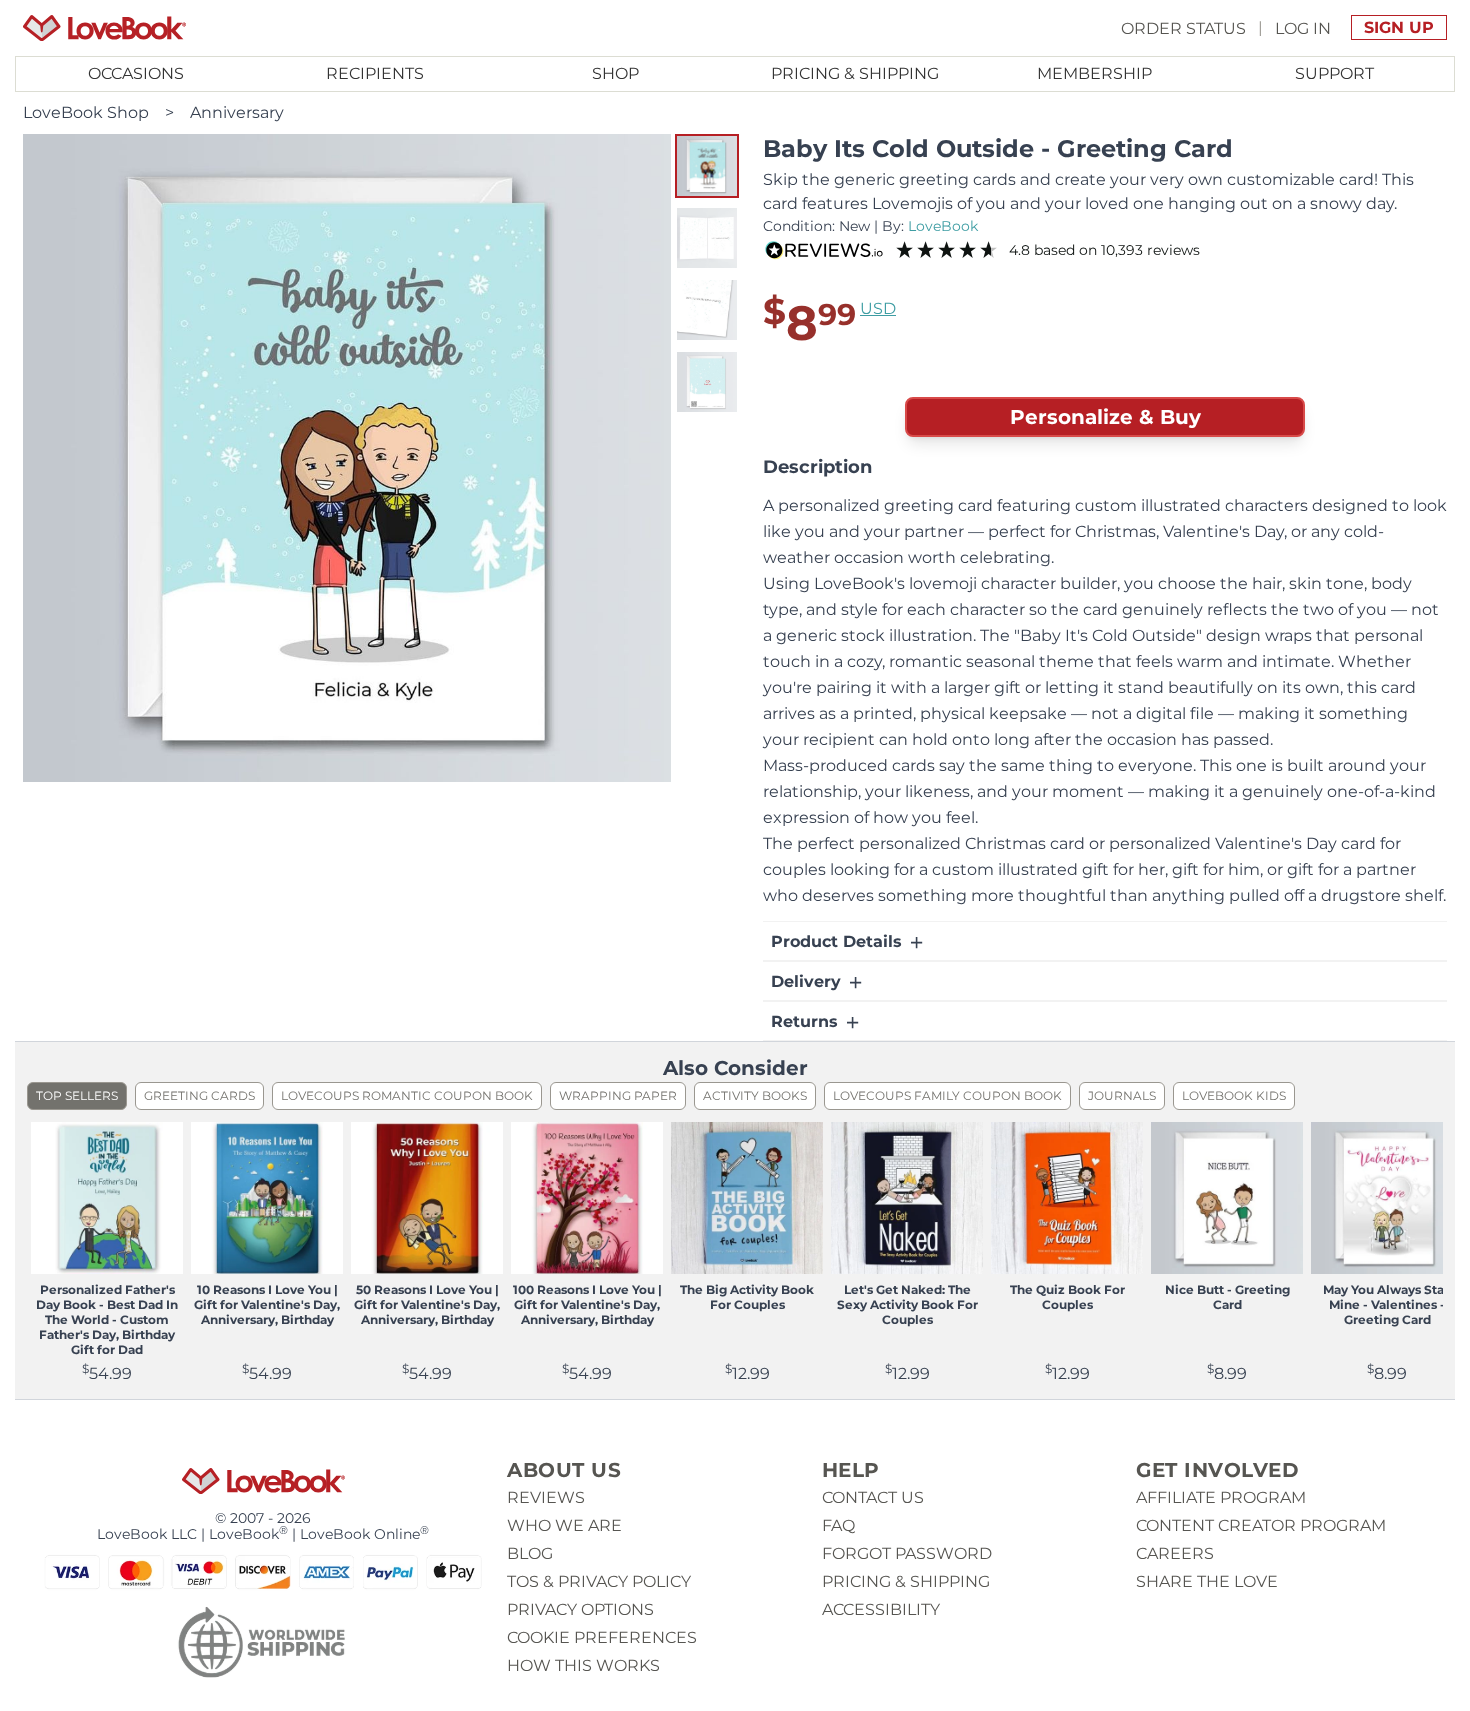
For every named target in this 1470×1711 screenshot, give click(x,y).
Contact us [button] (873, 1497)
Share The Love (1207, 1581)
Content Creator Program (1261, 1525)
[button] (707, 166)
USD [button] (878, 308)
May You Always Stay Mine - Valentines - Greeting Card (1387, 1304)
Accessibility (881, 1609)
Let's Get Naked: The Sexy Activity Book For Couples (907, 1304)
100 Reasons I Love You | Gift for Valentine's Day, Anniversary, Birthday (587, 1304)
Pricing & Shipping (855, 73)
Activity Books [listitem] (755, 1095)
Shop (615, 73)
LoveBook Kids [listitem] (1234, 1095)
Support (1334, 73)
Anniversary (237, 112)
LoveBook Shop (86, 112)
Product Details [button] (839, 941)
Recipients (375, 73)
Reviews (546, 1497)
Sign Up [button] (1399, 27)
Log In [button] (1303, 27)
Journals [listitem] (1122, 1095)
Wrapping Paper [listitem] (618, 1095)
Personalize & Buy (1105, 417)
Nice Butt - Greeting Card (1227, 1297)
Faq (838, 1525)
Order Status (1183, 27)
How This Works (583, 1665)
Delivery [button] (808, 981)
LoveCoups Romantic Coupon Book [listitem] (407, 1095)
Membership (1094, 73)
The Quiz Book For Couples (1067, 1297)
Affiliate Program (1221, 1497)
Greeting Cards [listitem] (199, 1095)
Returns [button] (807, 1021)
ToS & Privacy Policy (599, 1581)
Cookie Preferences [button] (602, 1637)
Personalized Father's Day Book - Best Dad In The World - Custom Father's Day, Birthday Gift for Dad (107, 1319)
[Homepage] (104, 28)
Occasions (136, 73)
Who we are (564, 1525)
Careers (1175, 1553)
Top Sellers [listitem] (77, 1095)
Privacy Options (580, 1609)
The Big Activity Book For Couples (747, 1297)
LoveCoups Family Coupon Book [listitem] (947, 1095)
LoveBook (943, 226)
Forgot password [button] (907, 1553)
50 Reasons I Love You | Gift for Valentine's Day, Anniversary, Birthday (427, 1304)
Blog (530, 1553)
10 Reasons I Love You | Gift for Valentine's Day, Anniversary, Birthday (267, 1304)
